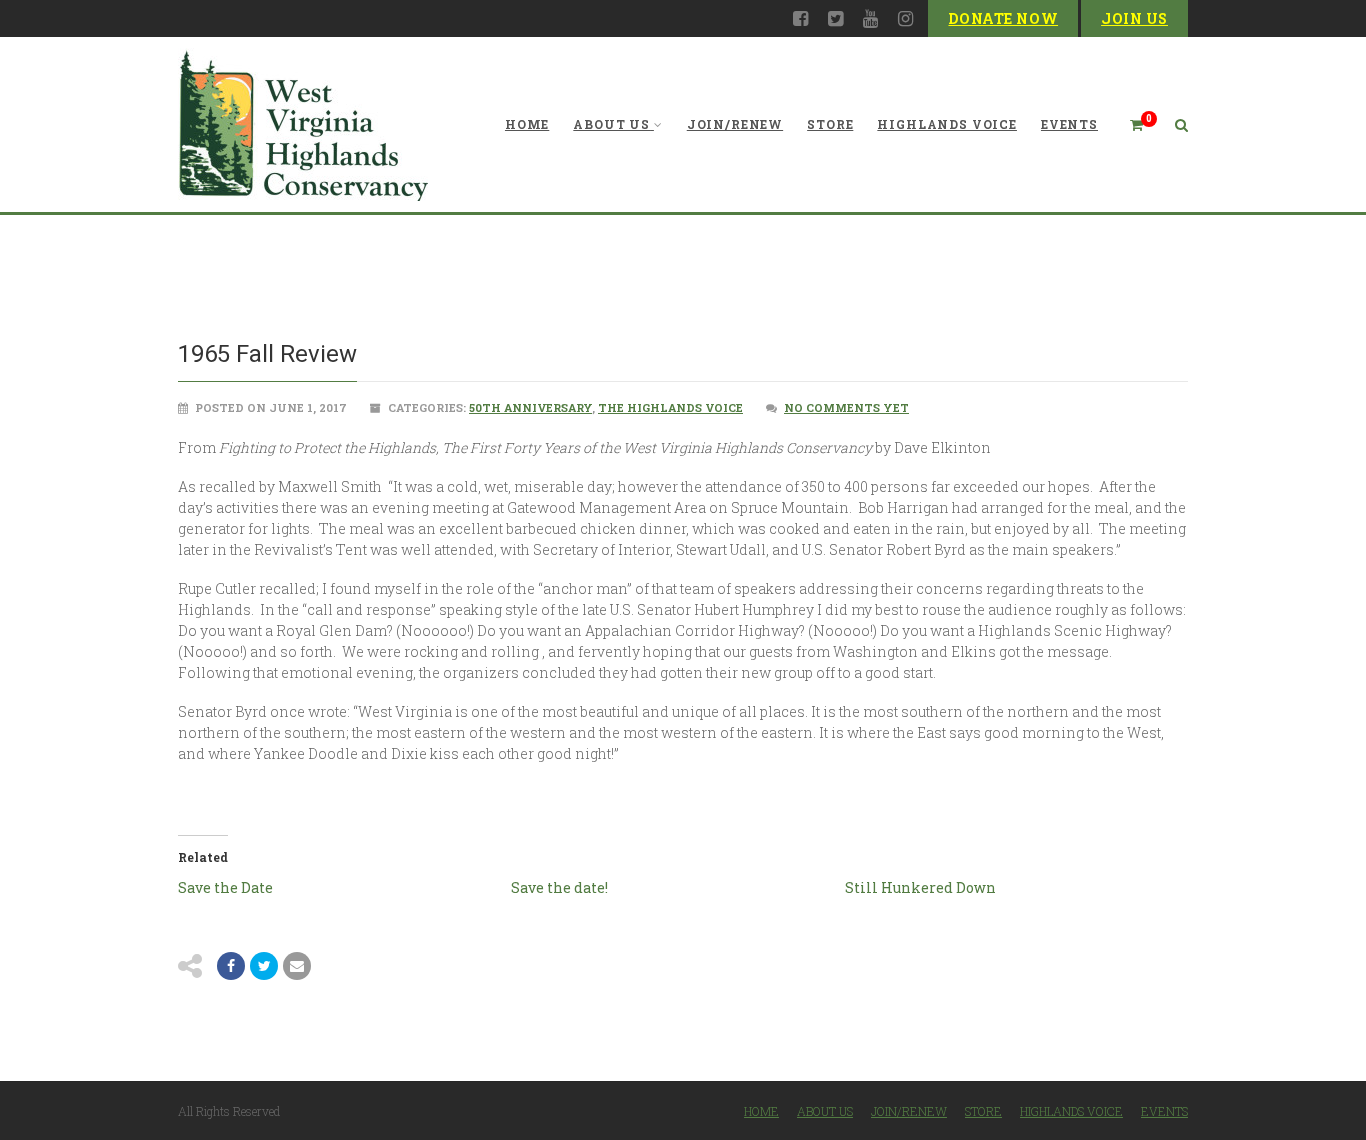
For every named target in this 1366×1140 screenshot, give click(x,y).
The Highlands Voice (670, 407)
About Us (611, 124)
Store (830, 124)
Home (527, 124)
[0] (1128, 124)
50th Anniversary (530, 407)
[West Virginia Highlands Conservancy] (303, 124)
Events (1069, 124)
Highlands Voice (947, 124)
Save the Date (225, 887)
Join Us (1134, 18)
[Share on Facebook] (231, 966)
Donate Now (1003, 18)
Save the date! (559, 887)
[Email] (297, 966)
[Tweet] (264, 966)
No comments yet (846, 407)
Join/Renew (735, 124)
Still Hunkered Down (920, 887)
